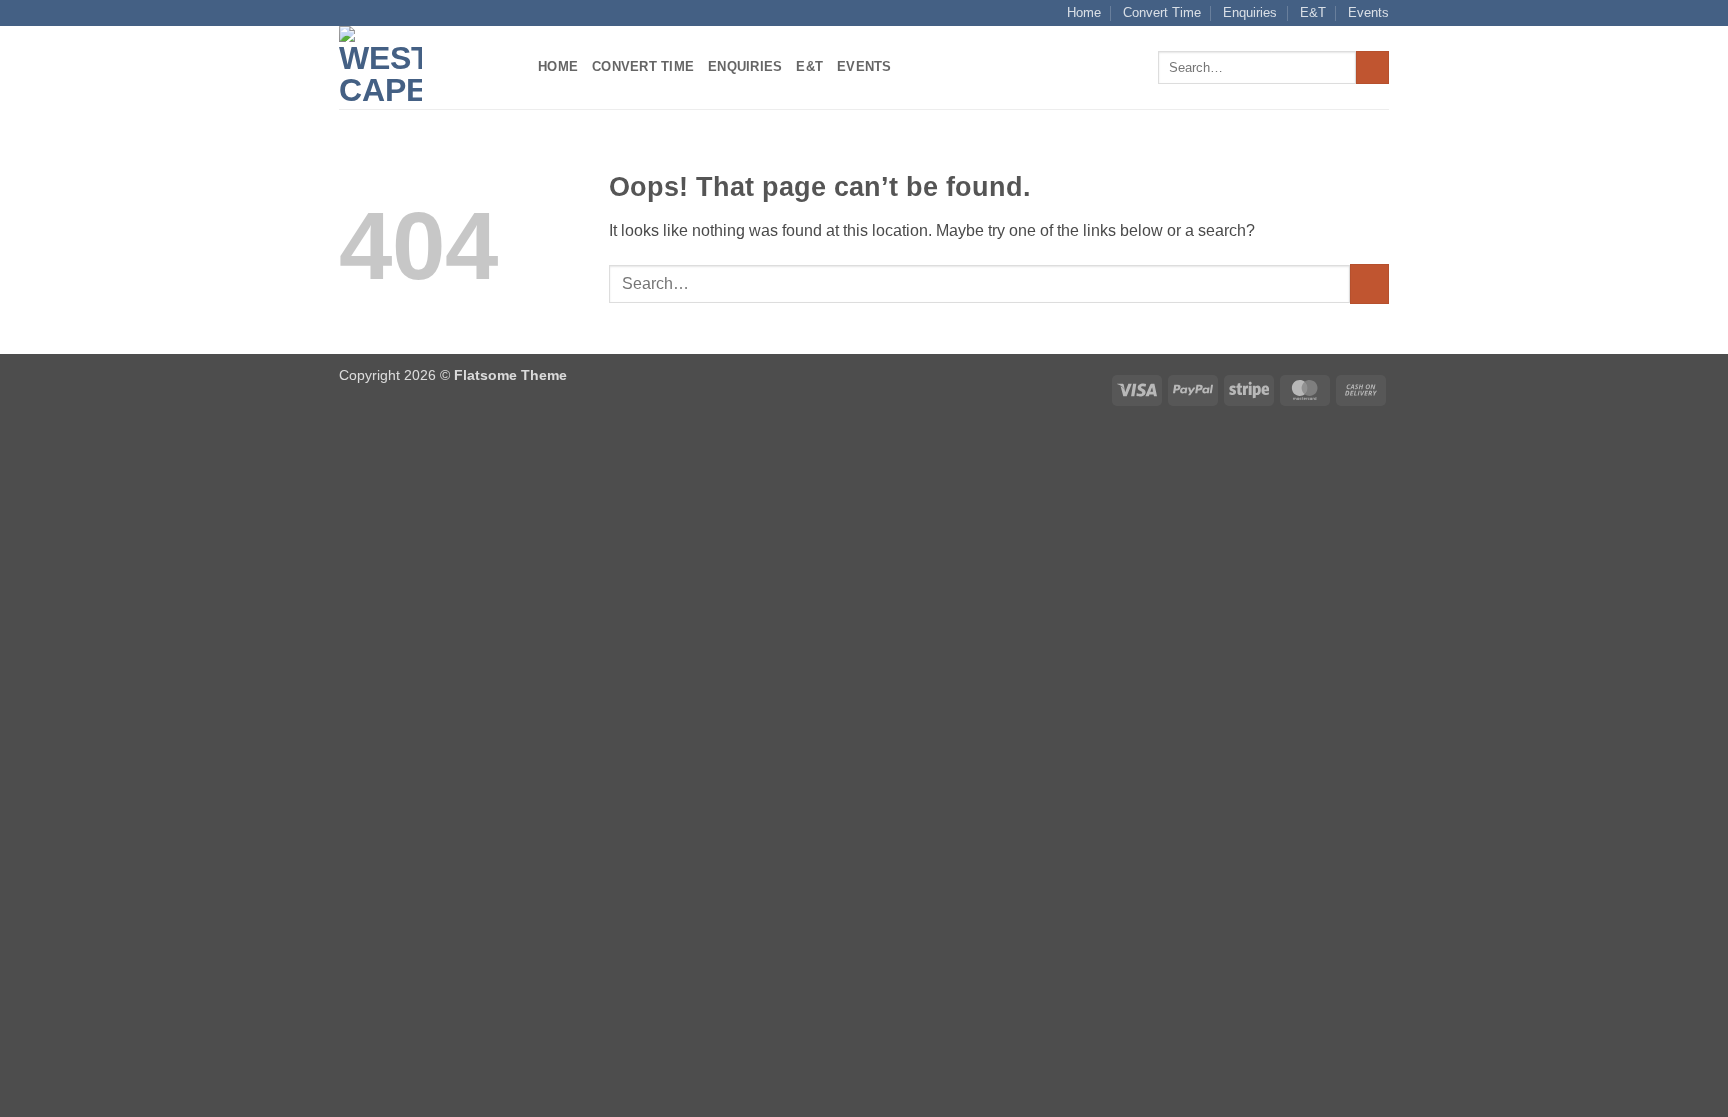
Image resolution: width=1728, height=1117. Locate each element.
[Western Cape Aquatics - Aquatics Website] (423, 67)
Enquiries (1250, 12)
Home (1084, 12)
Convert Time (1162, 12)
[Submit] (1372, 68)
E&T (1313, 12)
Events (1368, 12)
